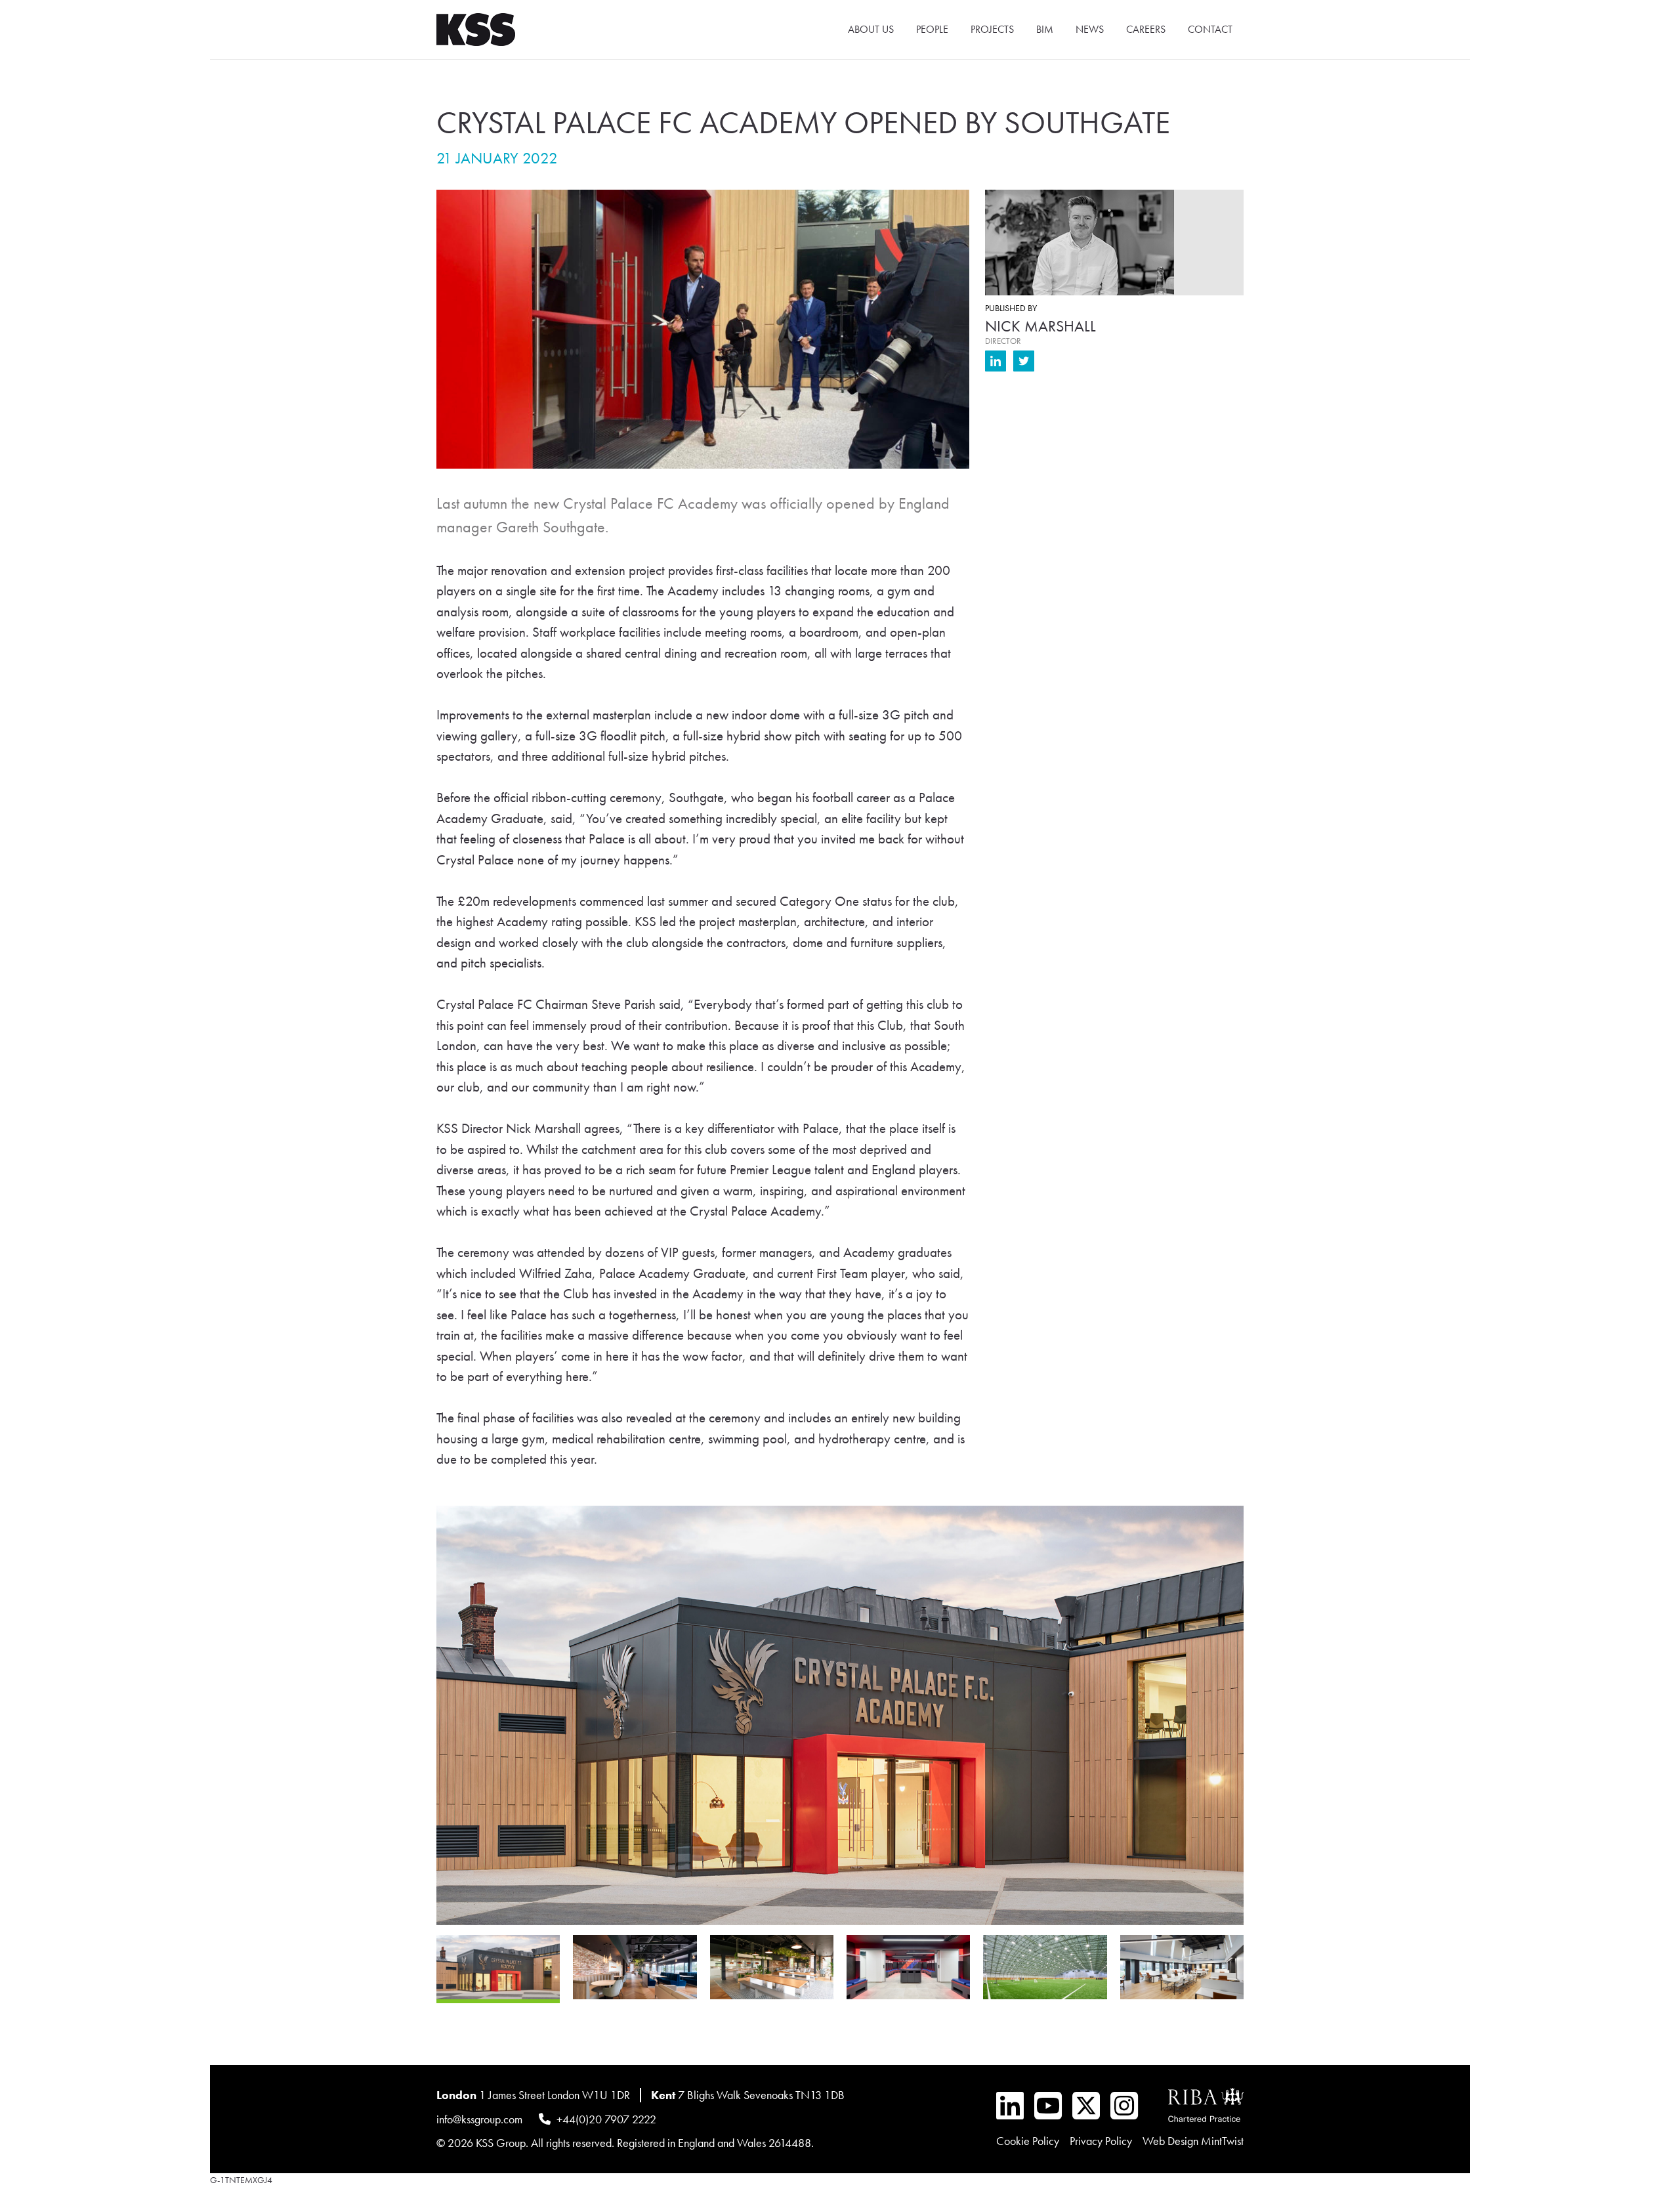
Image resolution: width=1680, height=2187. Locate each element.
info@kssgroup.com (479, 2118)
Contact (1210, 29)
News (1090, 29)
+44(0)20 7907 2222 (606, 2118)
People (932, 29)
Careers (1146, 29)
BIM (1045, 29)
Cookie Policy (1028, 2141)
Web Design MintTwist (1193, 2141)
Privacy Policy (1101, 2141)
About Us (871, 29)
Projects (992, 29)
